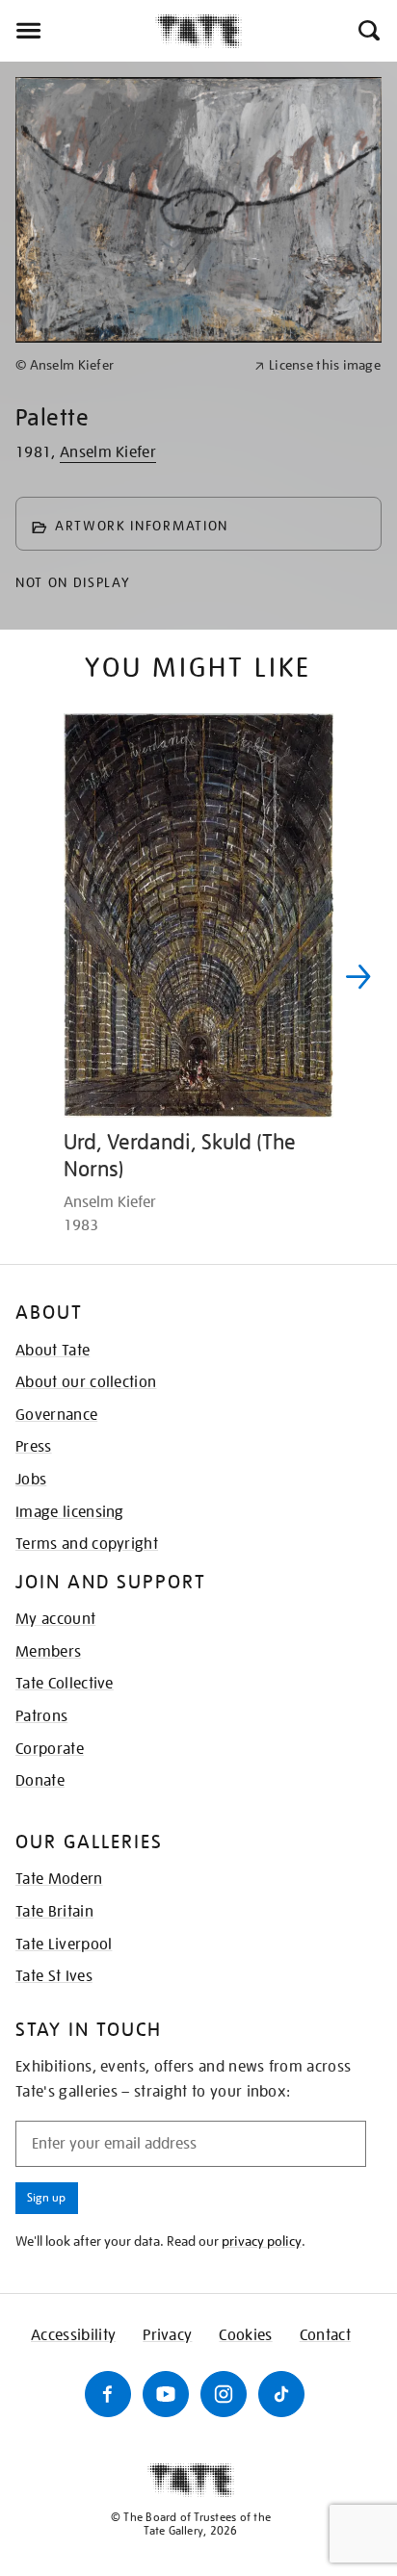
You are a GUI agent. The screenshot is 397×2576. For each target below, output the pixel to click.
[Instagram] (224, 2394)
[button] (368, 31)
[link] (127, 365)
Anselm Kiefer (108, 452)
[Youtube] (166, 2394)
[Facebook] (108, 2394)
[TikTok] (281, 2394)
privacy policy (262, 2241)
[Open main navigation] (78, 31)
